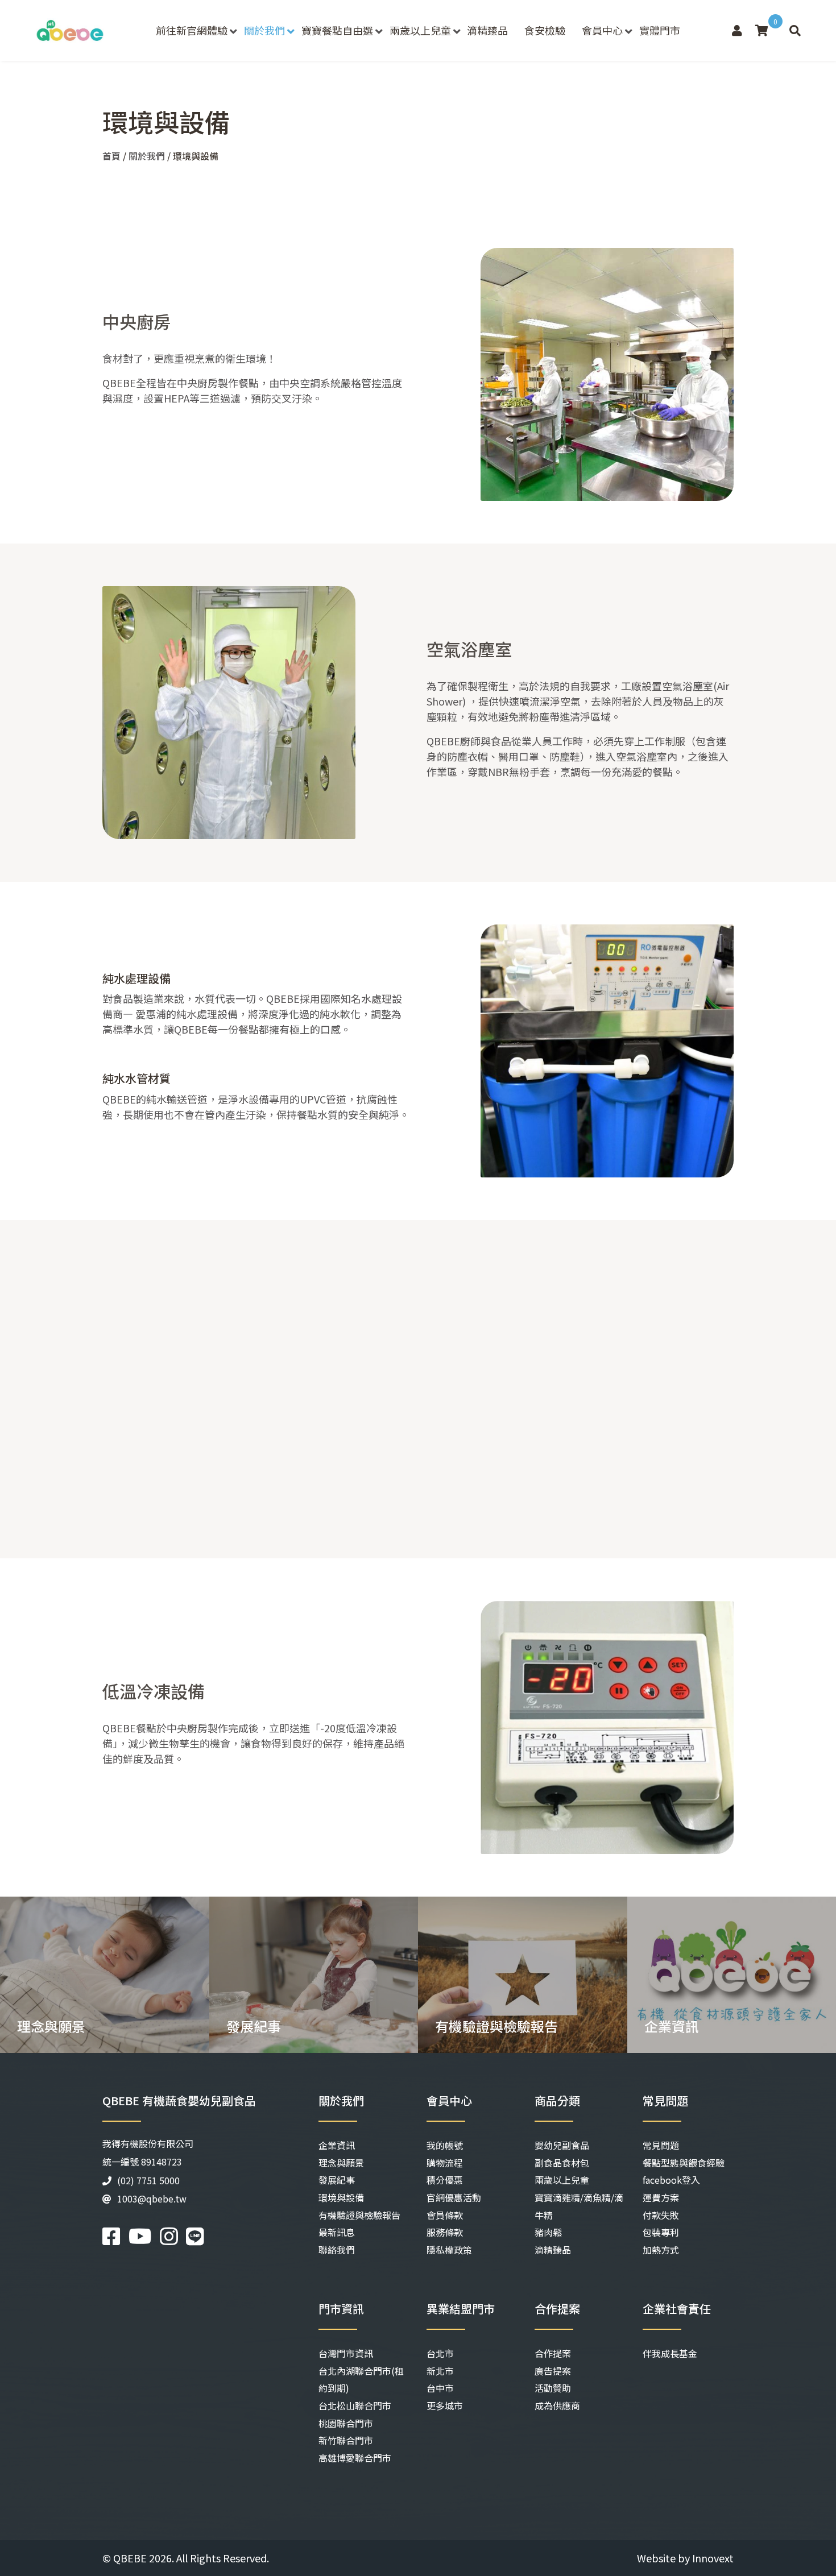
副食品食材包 (562, 2163)
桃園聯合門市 (346, 2423)
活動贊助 (553, 2388)
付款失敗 (661, 2215)
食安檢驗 (545, 30)
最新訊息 (337, 2232)
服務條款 (445, 2232)
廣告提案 (553, 2371)
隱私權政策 (449, 2250)
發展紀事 (337, 2180)
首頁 (111, 156)
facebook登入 (671, 2180)
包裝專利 (661, 2232)
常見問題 (661, 2145)
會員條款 (445, 2215)
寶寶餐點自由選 (337, 30)
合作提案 (553, 2353)
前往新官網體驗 (192, 30)
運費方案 (661, 2197)
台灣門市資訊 (346, 2353)
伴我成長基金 (670, 2353)
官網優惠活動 (454, 2197)
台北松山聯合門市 (355, 2405)
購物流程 (445, 2163)
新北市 (440, 2371)
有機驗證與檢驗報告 (359, 2215)
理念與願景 (341, 2163)
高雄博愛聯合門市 (355, 2458)
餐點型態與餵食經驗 (684, 2163)
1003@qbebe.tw (152, 2198)
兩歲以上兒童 (420, 30)
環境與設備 (341, 2197)
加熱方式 (661, 2250)
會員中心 (602, 30)
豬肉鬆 (548, 2232)
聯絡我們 (337, 2250)
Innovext (713, 2558)
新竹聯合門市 (346, 2440)
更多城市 (445, 2405)
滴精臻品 (487, 30)
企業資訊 (337, 2145)
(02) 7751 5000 (148, 2180)
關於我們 (264, 30)
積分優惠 (445, 2180)
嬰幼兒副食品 (562, 2145)
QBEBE (130, 2558)
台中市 (440, 2388)
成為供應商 (557, 2405)
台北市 (440, 2353)
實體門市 (660, 30)
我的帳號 (445, 2145)
